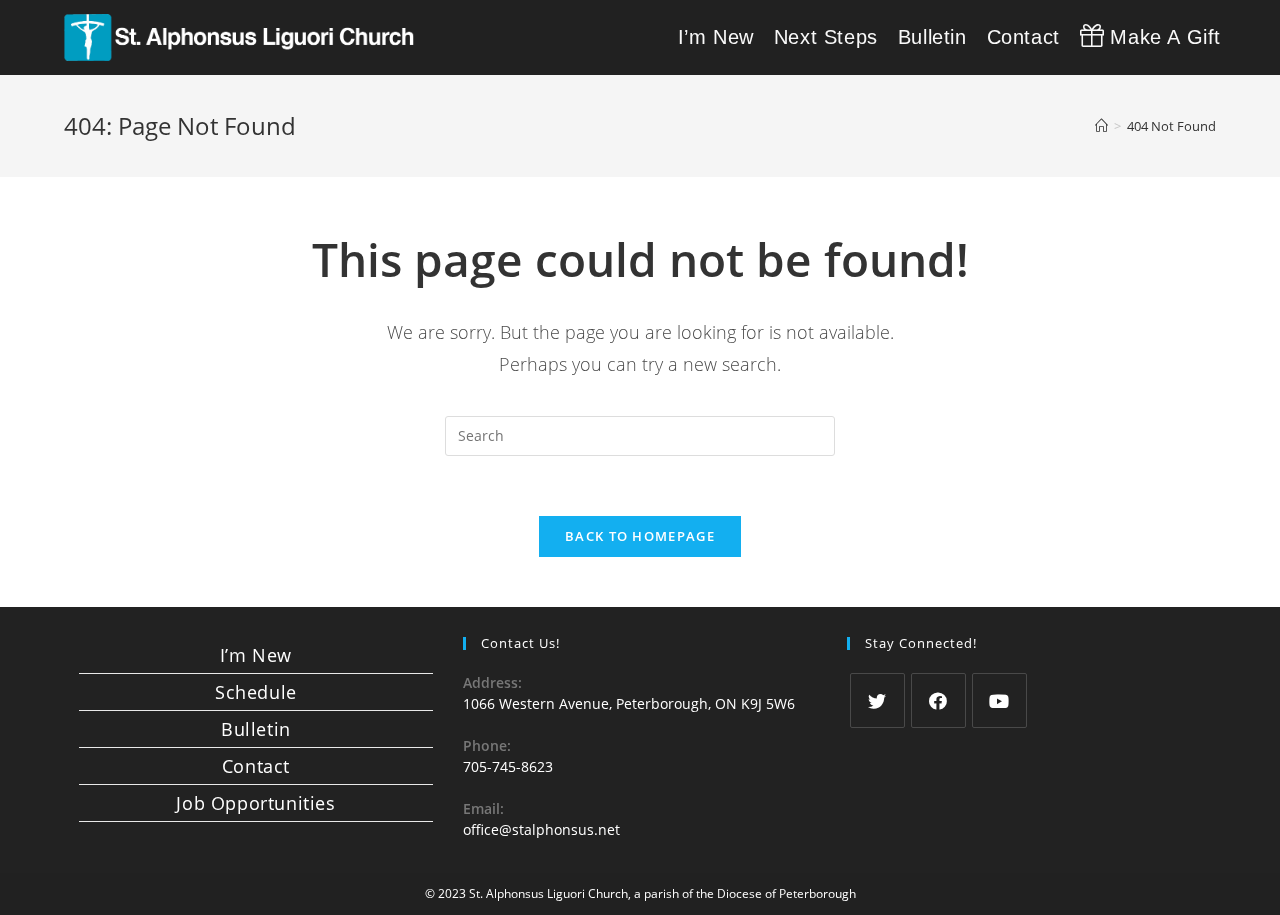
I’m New (256, 655)
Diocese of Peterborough (786, 893)
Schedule (256, 692)
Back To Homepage (640, 536)
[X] (877, 700)
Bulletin (256, 729)
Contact (256, 766)
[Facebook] (938, 700)
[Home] (1101, 126)
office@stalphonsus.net (541, 829)
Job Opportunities (255, 803)
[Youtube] (999, 700)
